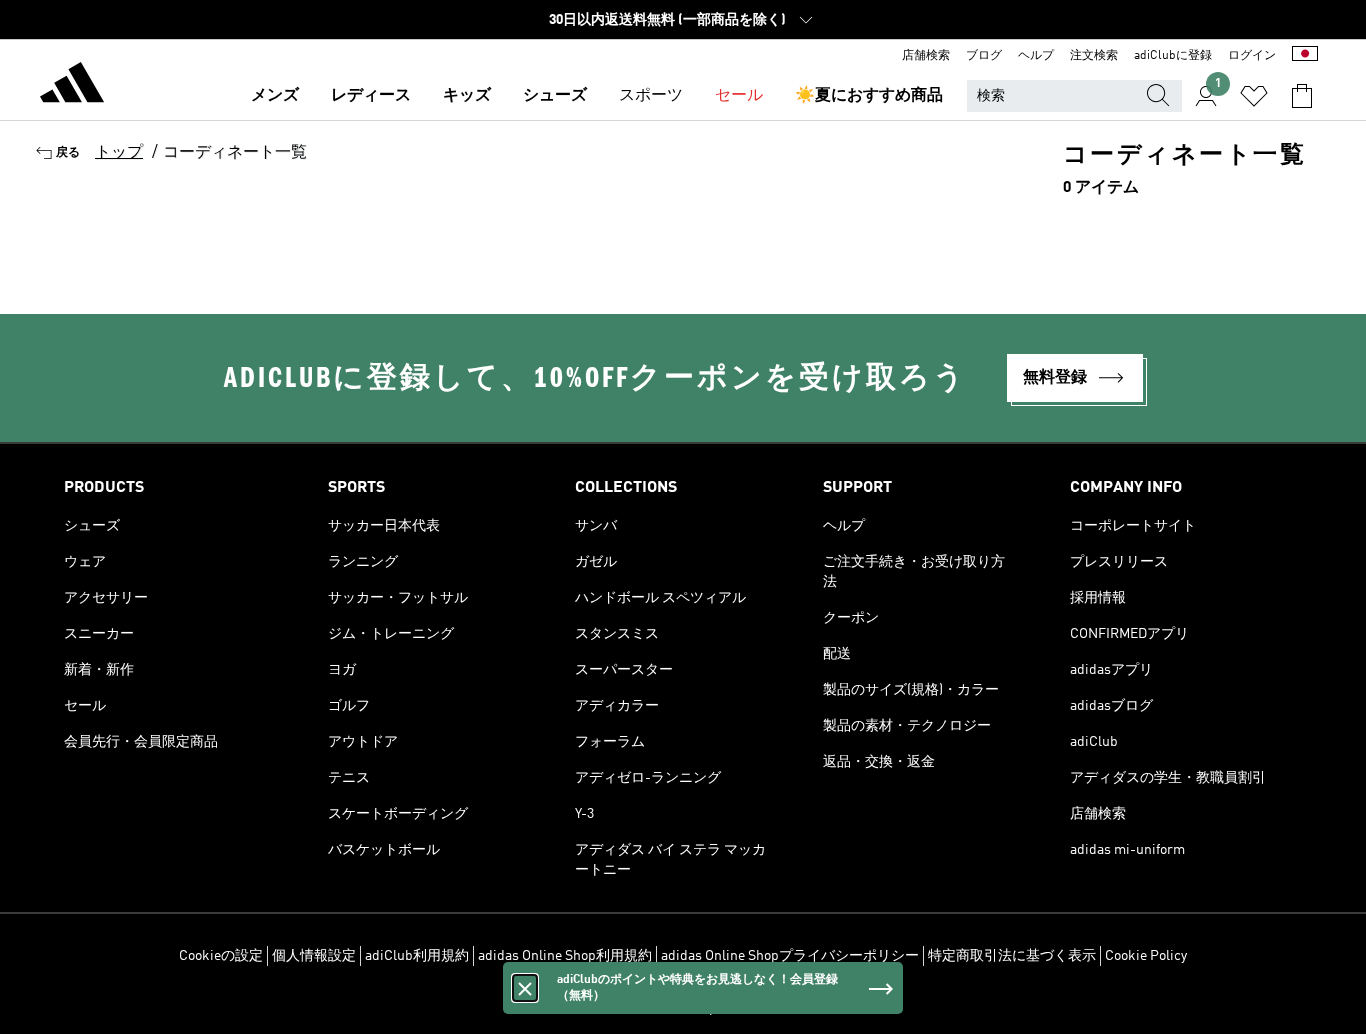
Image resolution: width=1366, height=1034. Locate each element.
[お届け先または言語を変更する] (1305, 56)
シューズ (555, 96)
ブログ (984, 56)
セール (739, 96)
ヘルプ (1036, 56)
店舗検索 (926, 56)
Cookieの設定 (221, 956)
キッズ (467, 96)
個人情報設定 (314, 956)
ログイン (1252, 56)
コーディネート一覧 (235, 153)
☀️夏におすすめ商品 (869, 96)
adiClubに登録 (1173, 56)
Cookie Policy (1146, 956)
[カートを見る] (1302, 96)
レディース (371, 96)
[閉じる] (525, 988)
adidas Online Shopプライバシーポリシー (790, 956)
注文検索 (1094, 56)
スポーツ (651, 96)
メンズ (275, 96)
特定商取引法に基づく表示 (1012, 956)
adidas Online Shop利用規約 (565, 956)
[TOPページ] (72, 86)
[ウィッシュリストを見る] (1254, 96)
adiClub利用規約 (417, 956)
